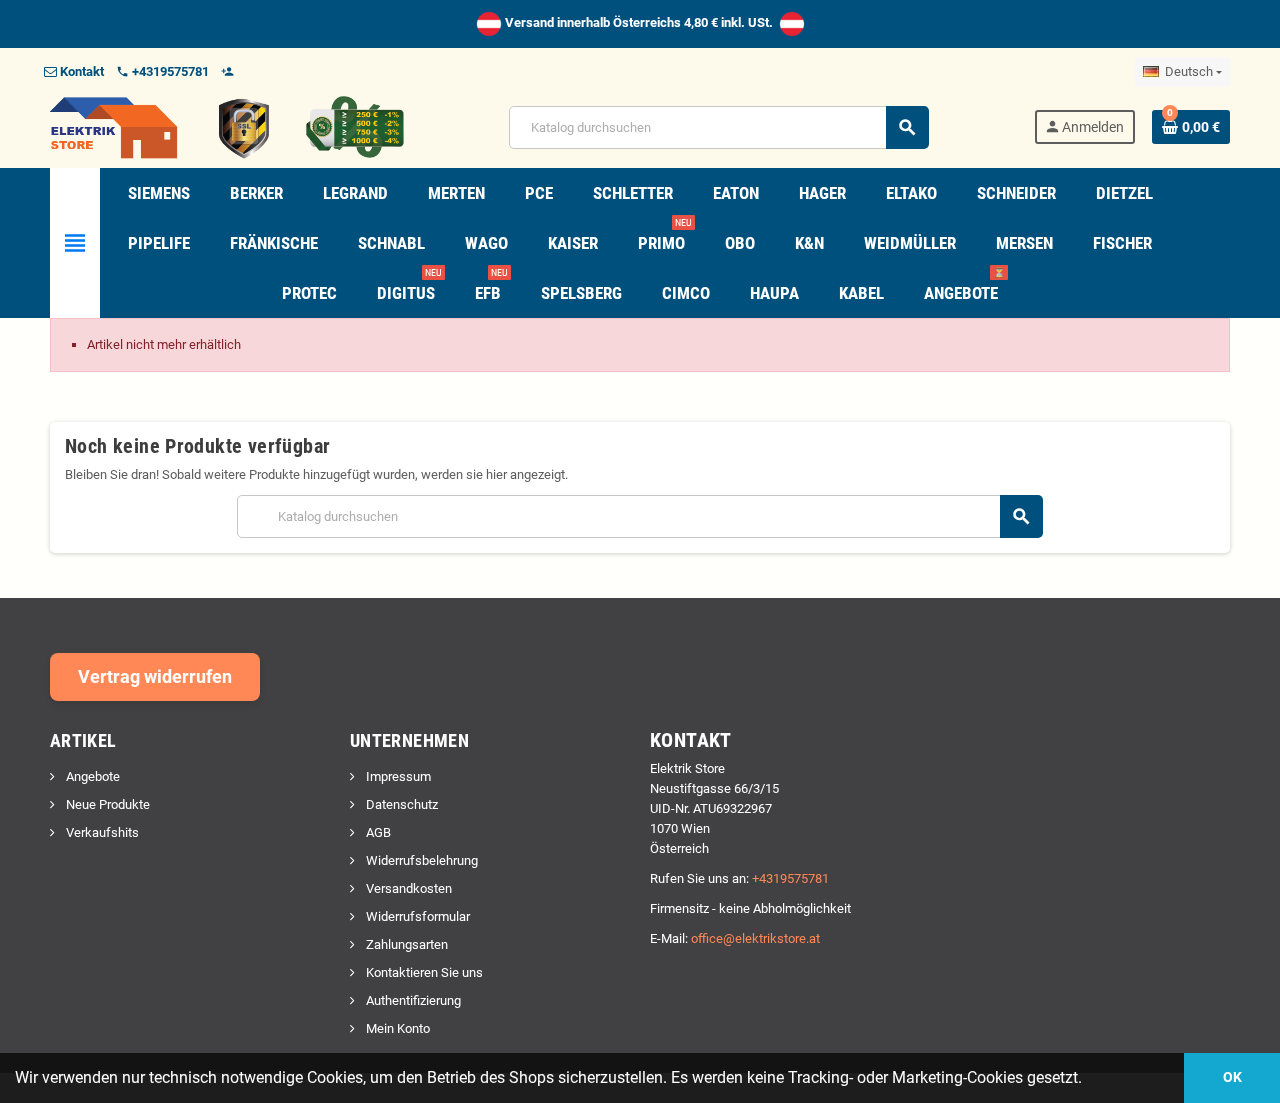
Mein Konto (396, 1028)
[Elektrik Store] (227, 126)
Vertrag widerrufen (155, 676)
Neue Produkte (106, 804)
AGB (377, 832)
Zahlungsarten (405, 944)
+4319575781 (790, 878)
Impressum (397, 776)
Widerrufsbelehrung (420, 860)
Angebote (91, 776)
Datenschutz (400, 804)
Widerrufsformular (416, 916)
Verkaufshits (101, 832)
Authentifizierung (412, 1000)
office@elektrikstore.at (755, 938)
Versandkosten (407, 888)
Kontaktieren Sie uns (423, 972)
